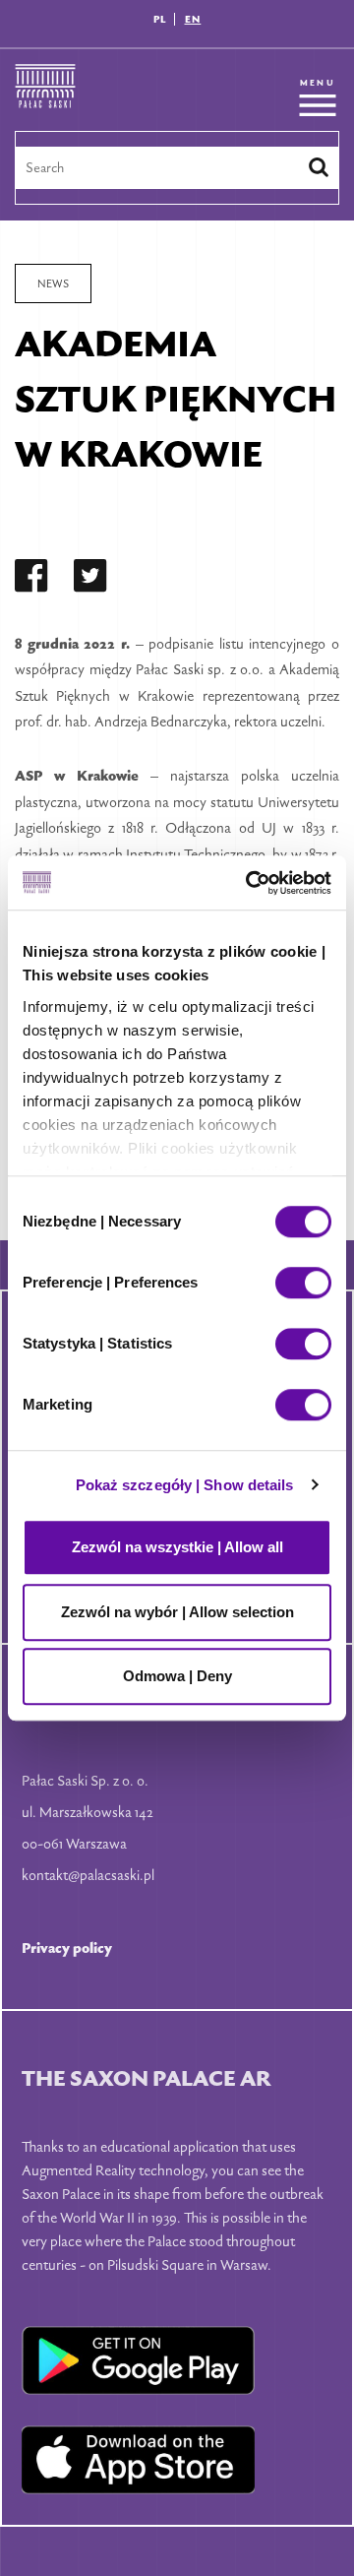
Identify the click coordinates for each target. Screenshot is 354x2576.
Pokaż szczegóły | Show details (185, 1485)
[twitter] (90, 579)
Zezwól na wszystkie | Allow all (177, 1547)
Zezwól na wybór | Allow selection (177, 1612)
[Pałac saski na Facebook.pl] (31, 579)
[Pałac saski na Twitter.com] (90, 579)
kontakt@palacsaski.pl (88, 1875)
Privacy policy (67, 1948)
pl (160, 19)
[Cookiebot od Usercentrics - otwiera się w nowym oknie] (250, 883)
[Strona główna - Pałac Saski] (45, 97)
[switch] (303, 1283)
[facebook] (31, 579)
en (193, 19)
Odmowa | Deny (177, 1676)
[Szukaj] (319, 167)
